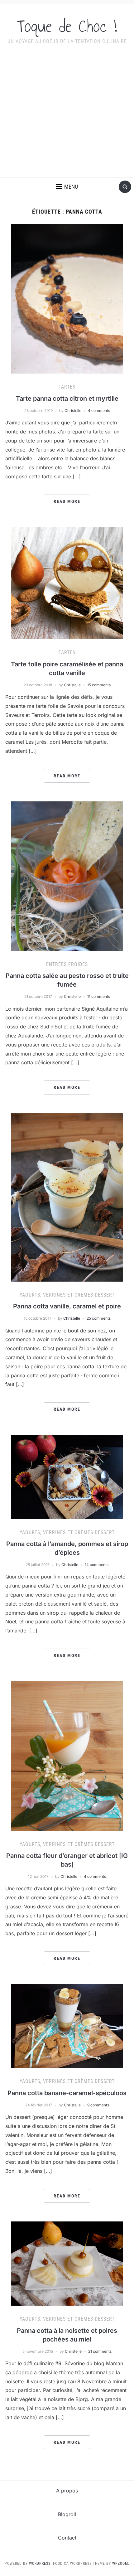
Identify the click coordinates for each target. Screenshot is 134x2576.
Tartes (67, 387)
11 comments (99, 996)
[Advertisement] (67, 115)
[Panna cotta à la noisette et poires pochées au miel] (67, 2263)
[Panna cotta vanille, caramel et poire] (67, 1197)
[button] (67, 187)
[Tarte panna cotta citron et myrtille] (67, 298)
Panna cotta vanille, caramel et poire (67, 1306)
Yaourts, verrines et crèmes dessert (67, 1295)
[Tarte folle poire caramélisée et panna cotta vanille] (67, 583)
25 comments (99, 1318)
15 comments (99, 685)
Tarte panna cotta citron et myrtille (67, 399)
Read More (67, 501)
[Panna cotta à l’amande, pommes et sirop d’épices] (67, 1476)
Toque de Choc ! (67, 26)
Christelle (73, 411)
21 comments (100, 2351)
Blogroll (67, 2514)
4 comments (99, 411)
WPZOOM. (121, 2564)
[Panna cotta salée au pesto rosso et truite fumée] (67, 876)
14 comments (97, 1565)
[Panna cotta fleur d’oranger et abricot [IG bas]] (67, 1756)
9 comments (98, 2105)
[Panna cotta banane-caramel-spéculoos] (67, 2026)
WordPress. (40, 2564)
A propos (67, 2491)
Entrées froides (67, 964)
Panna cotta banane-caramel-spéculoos (67, 2093)
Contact (67, 2538)
